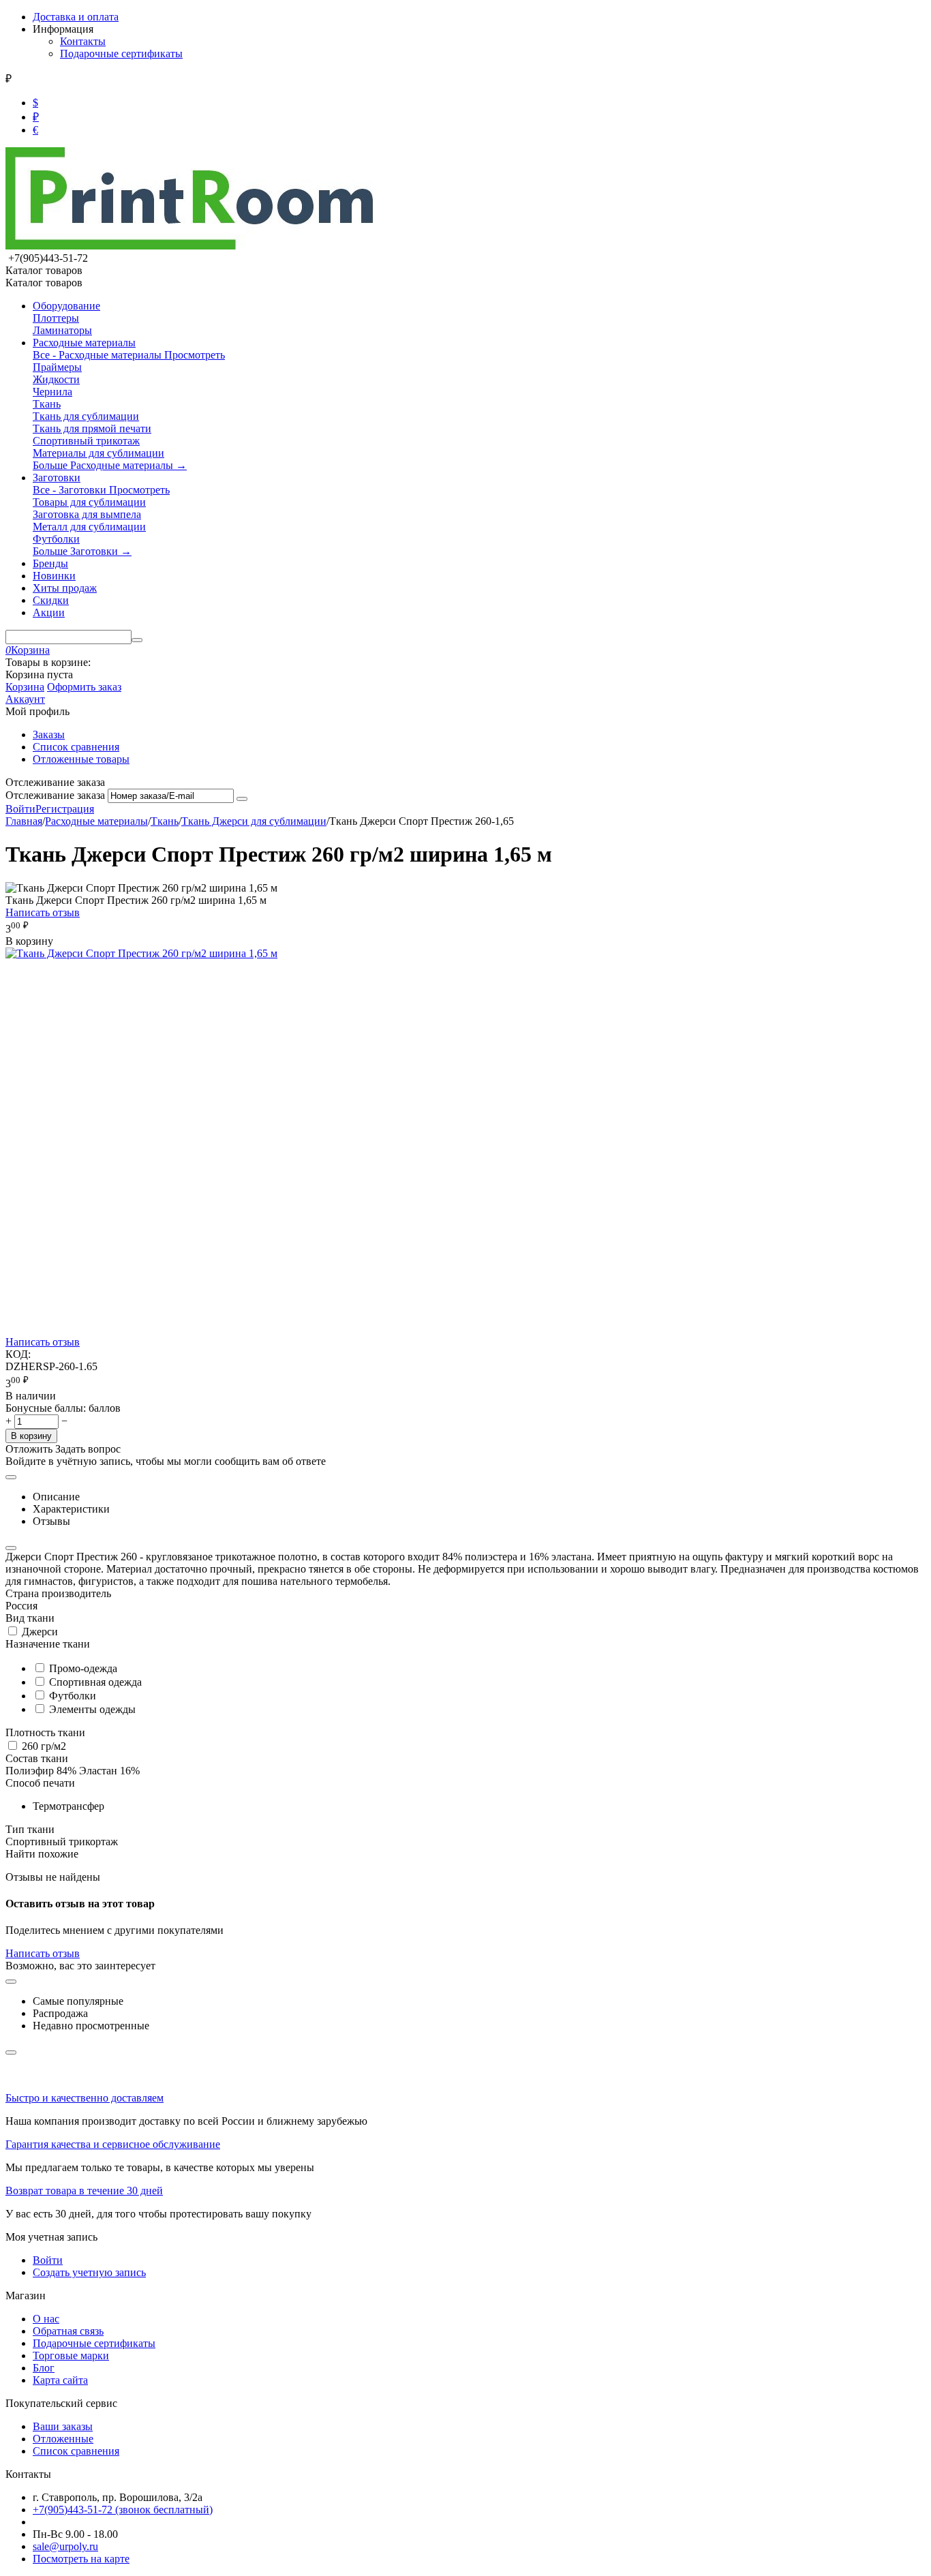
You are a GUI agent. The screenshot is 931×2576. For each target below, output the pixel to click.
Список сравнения (76, 747)
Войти (20, 809)
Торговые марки (71, 2355)
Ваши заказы (63, 2426)
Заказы (49, 734)
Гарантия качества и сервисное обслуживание (113, 2144)
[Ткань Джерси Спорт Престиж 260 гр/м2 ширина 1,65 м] (141, 953)
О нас (46, 2319)
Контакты (83, 41)
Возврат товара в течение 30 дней (84, 2191)
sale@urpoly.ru (65, 2546)
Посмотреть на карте (81, 2559)
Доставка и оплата (76, 17)
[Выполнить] (242, 799)
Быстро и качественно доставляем (85, 2098)
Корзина (25, 687)
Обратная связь (68, 2331)
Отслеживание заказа (55, 795)
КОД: (18, 1354)
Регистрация (65, 809)
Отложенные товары (81, 759)
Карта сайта (60, 2380)
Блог (44, 2368)
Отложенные (63, 2439)
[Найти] (137, 640)
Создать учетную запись (89, 2272)
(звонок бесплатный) (123, 2510)
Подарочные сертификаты (121, 54)
